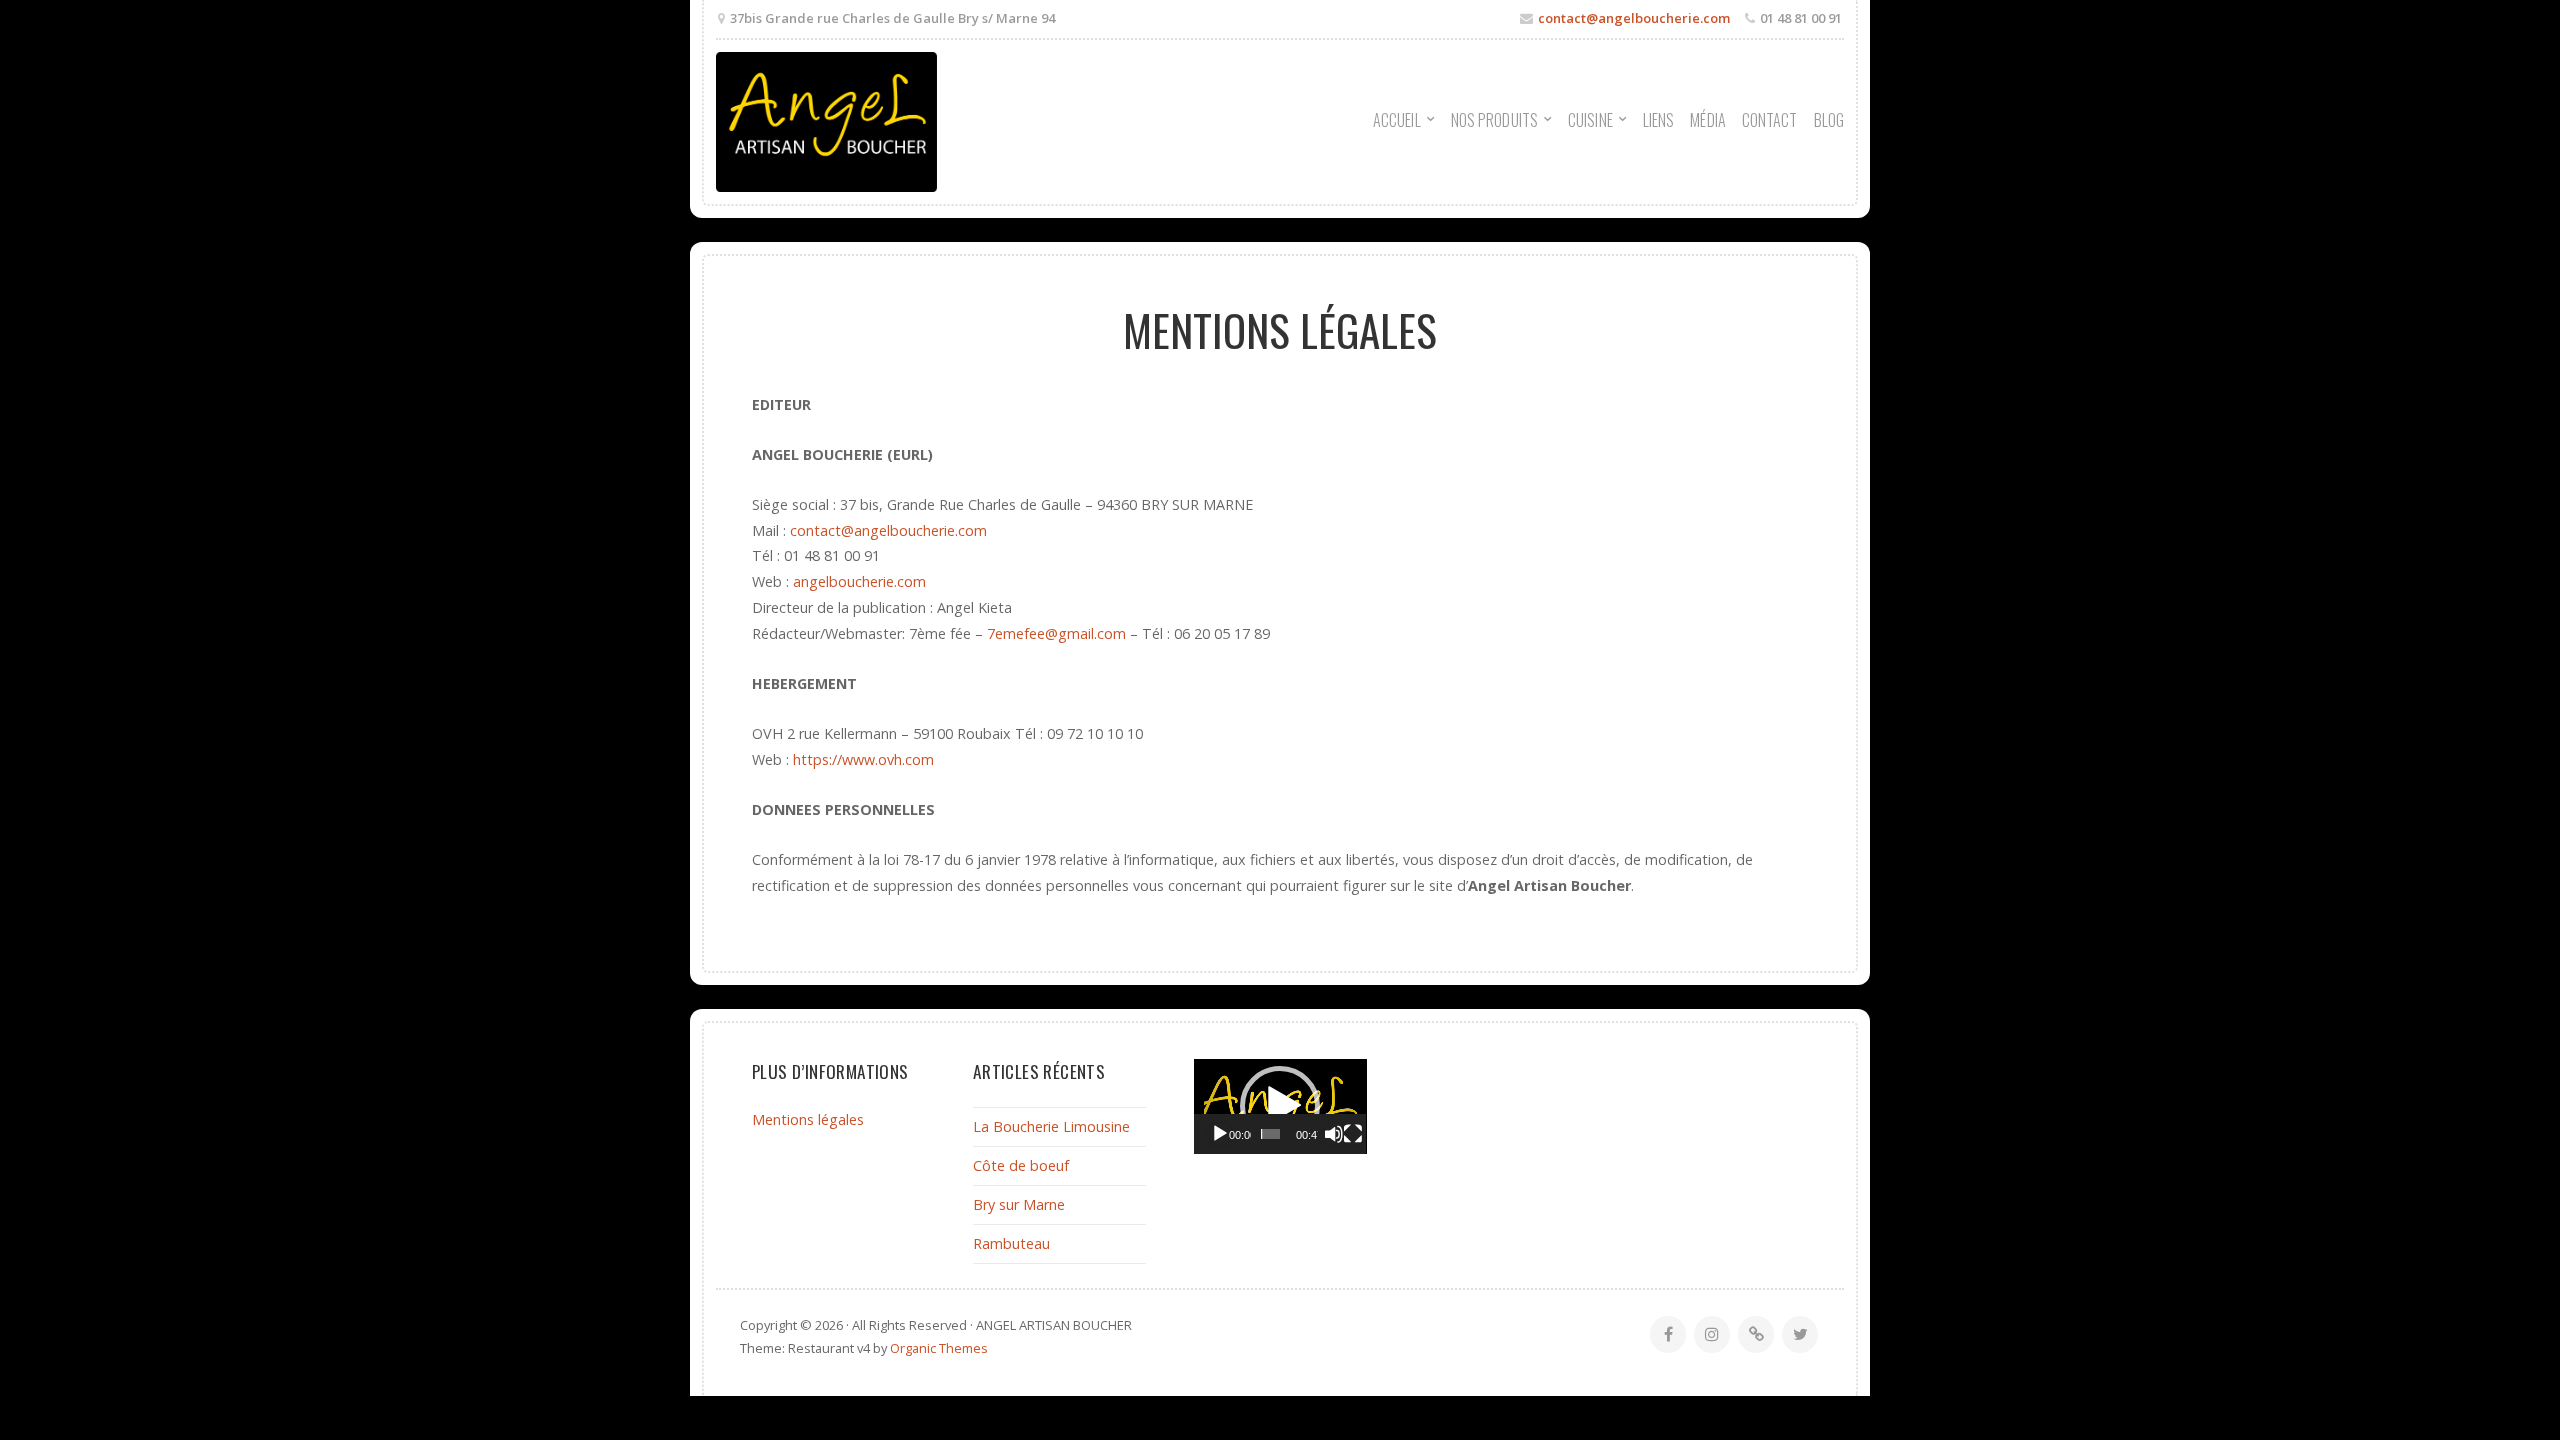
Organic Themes (939, 1348)
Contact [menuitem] (1770, 120)
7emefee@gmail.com (1056, 633)
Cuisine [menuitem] (1590, 120)
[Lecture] (1220, 1134)
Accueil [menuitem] (1397, 120)
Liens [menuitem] (1659, 120)
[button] (1280, 1106)
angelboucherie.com (859, 581)
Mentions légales (808, 1119)
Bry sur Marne (1019, 1204)
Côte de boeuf (1021, 1165)
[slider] (1270, 1134)
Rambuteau (1011, 1243)
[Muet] (1334, 1134)
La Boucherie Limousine (1051, 1126)
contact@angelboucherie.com (1634, 18)
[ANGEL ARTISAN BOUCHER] (826, 122)
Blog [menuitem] (1829, 120)
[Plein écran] (1353, 1134)
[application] (1280, 1106)
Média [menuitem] (1708, 120)
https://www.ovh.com (863, 759)
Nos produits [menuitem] (1494, 120)
